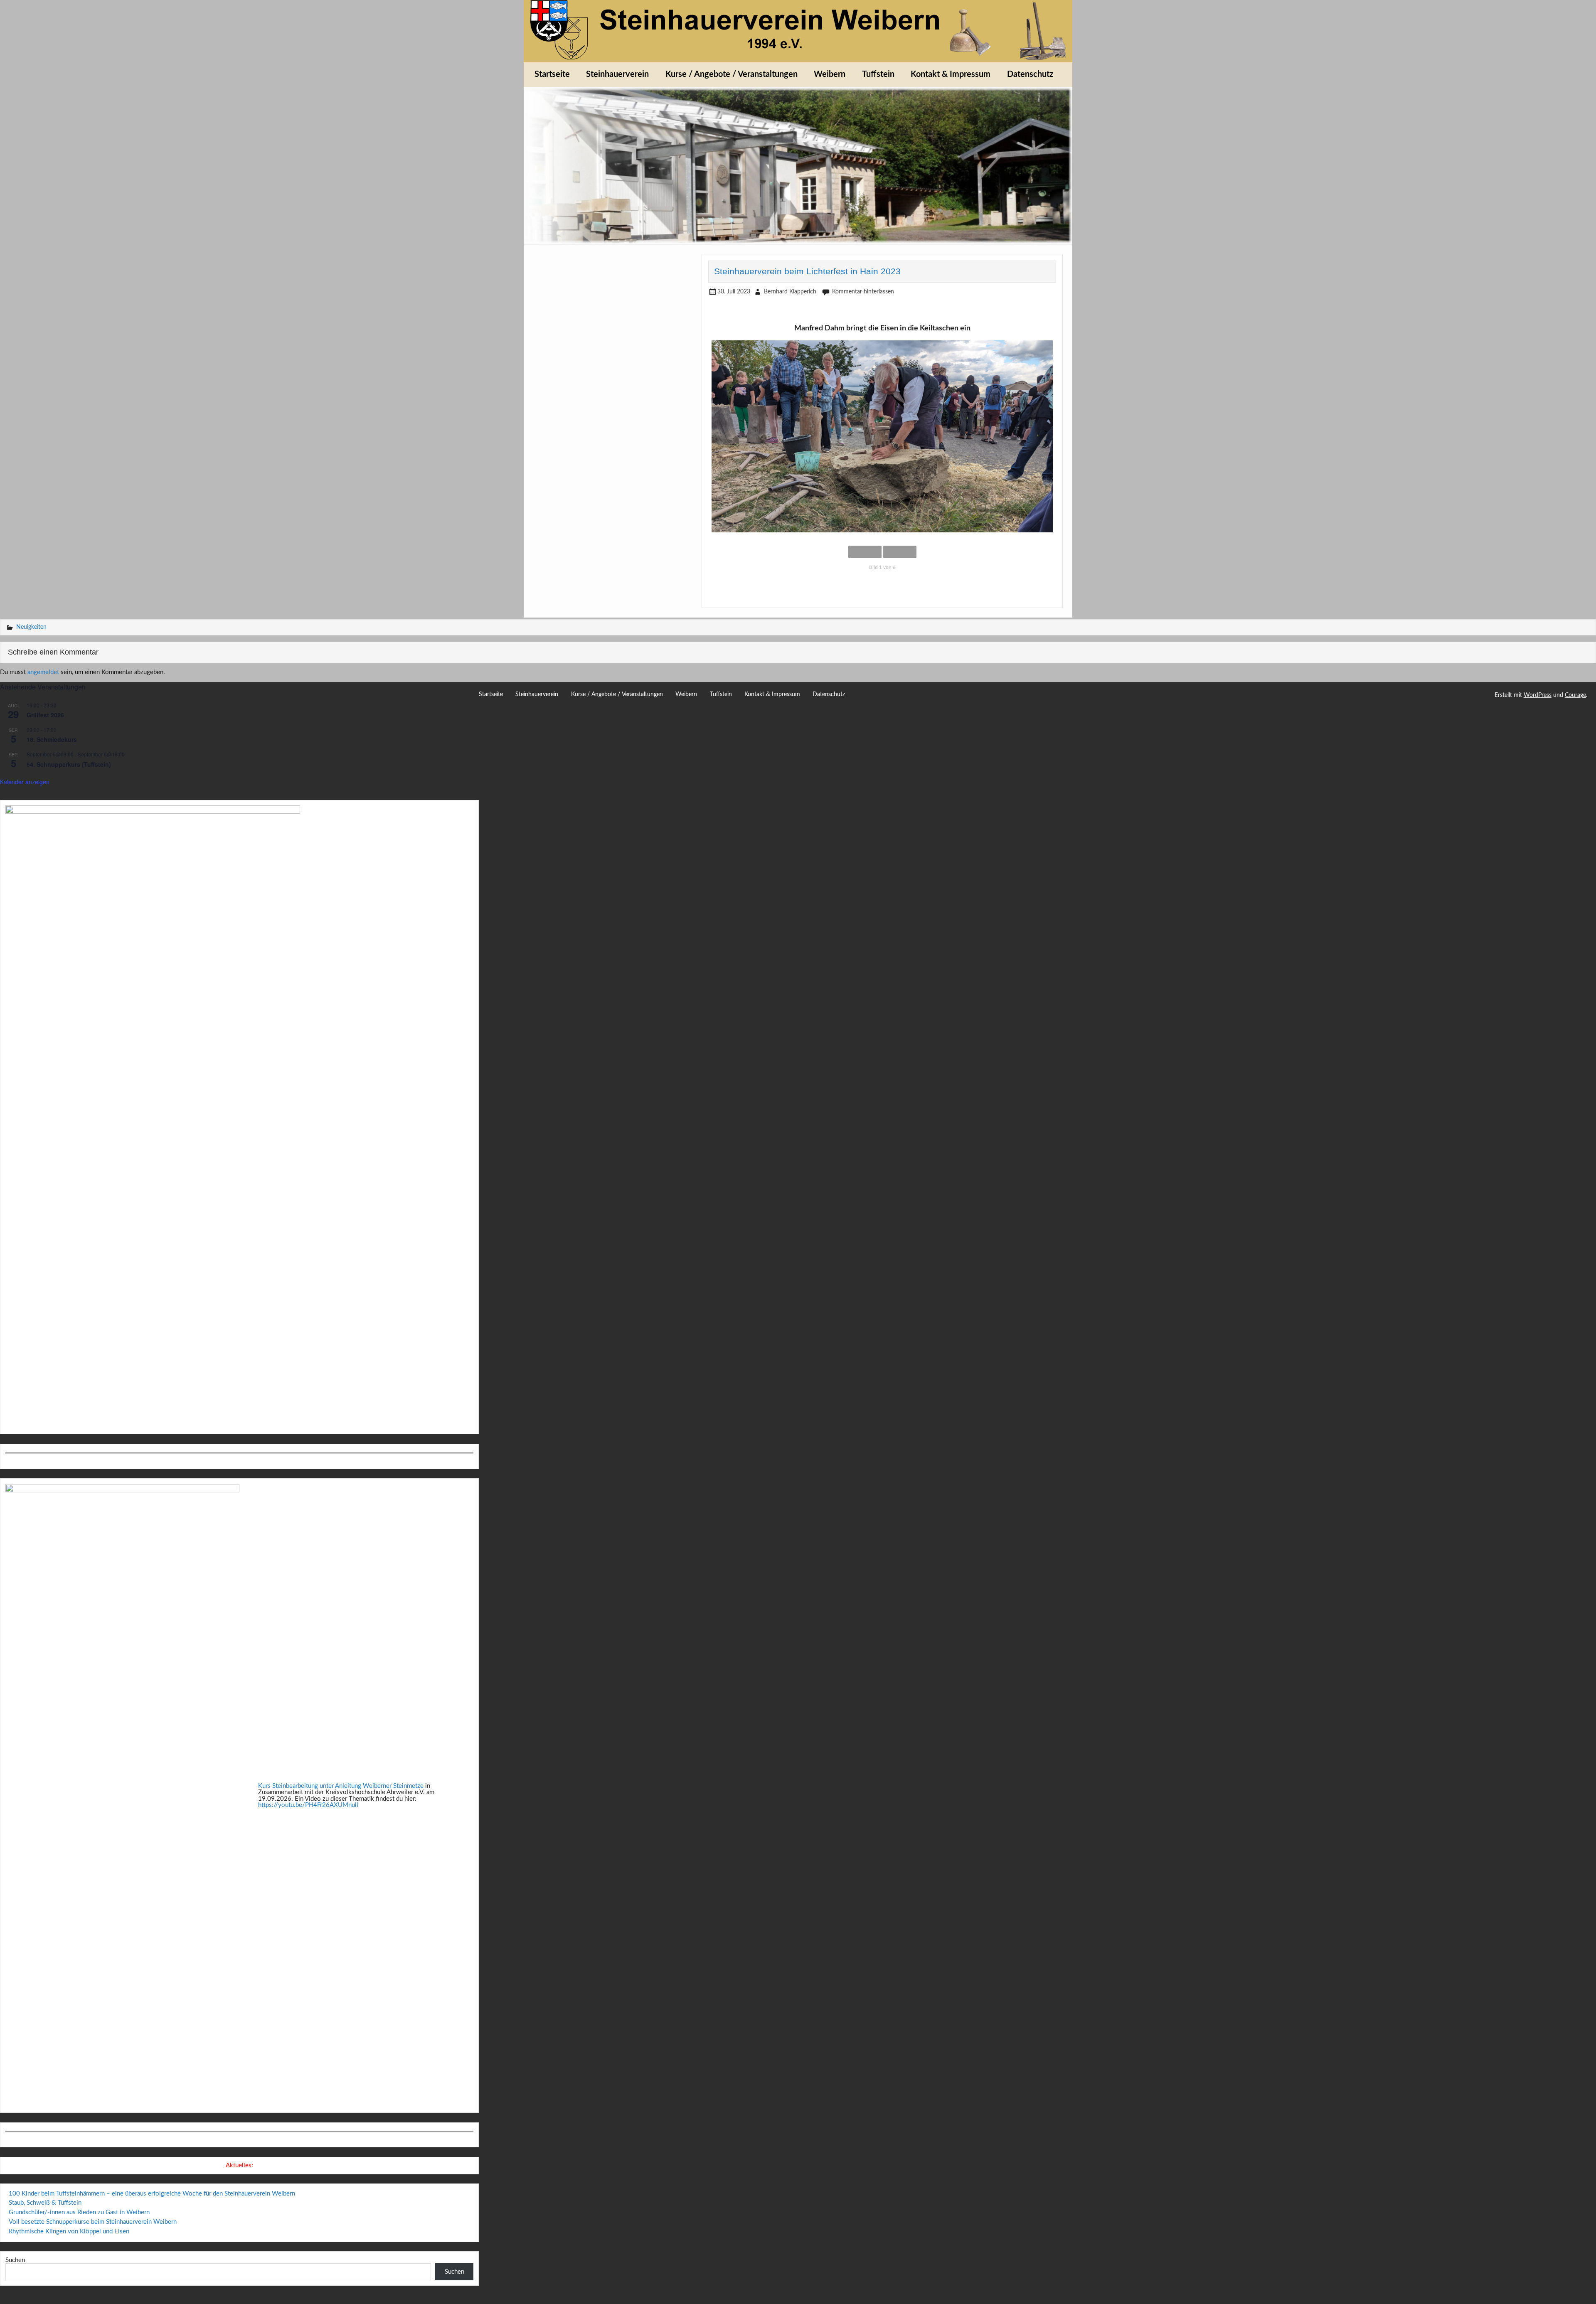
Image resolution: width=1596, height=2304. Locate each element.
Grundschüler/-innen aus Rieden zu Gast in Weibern (79, 2212)
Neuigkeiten (31, 627)
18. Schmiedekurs (52, 739)
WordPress (1538, 695)
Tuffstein (878, 74)
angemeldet (43, 672)
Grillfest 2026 (45, 715)
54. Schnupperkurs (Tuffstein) (69, 764)
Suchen (15, 2260)
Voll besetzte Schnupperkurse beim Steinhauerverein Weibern (93, 2222)
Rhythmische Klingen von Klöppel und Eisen (69, 2231)
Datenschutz (1030, 74)
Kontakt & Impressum (951, 74)
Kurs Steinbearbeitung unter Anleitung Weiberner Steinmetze (341, 1786)
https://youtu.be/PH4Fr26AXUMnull (308, 1805)
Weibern (830, 74)
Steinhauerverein (617, 74)
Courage (1575, 695)
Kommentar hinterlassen (863, 292)
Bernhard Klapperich (790, 292)
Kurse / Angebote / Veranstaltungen (731, 74)
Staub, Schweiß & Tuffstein (45, 2203)
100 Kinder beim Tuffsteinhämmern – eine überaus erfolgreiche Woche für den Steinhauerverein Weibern (152, 2194)
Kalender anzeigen (25, 782)
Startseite (552, 74)
